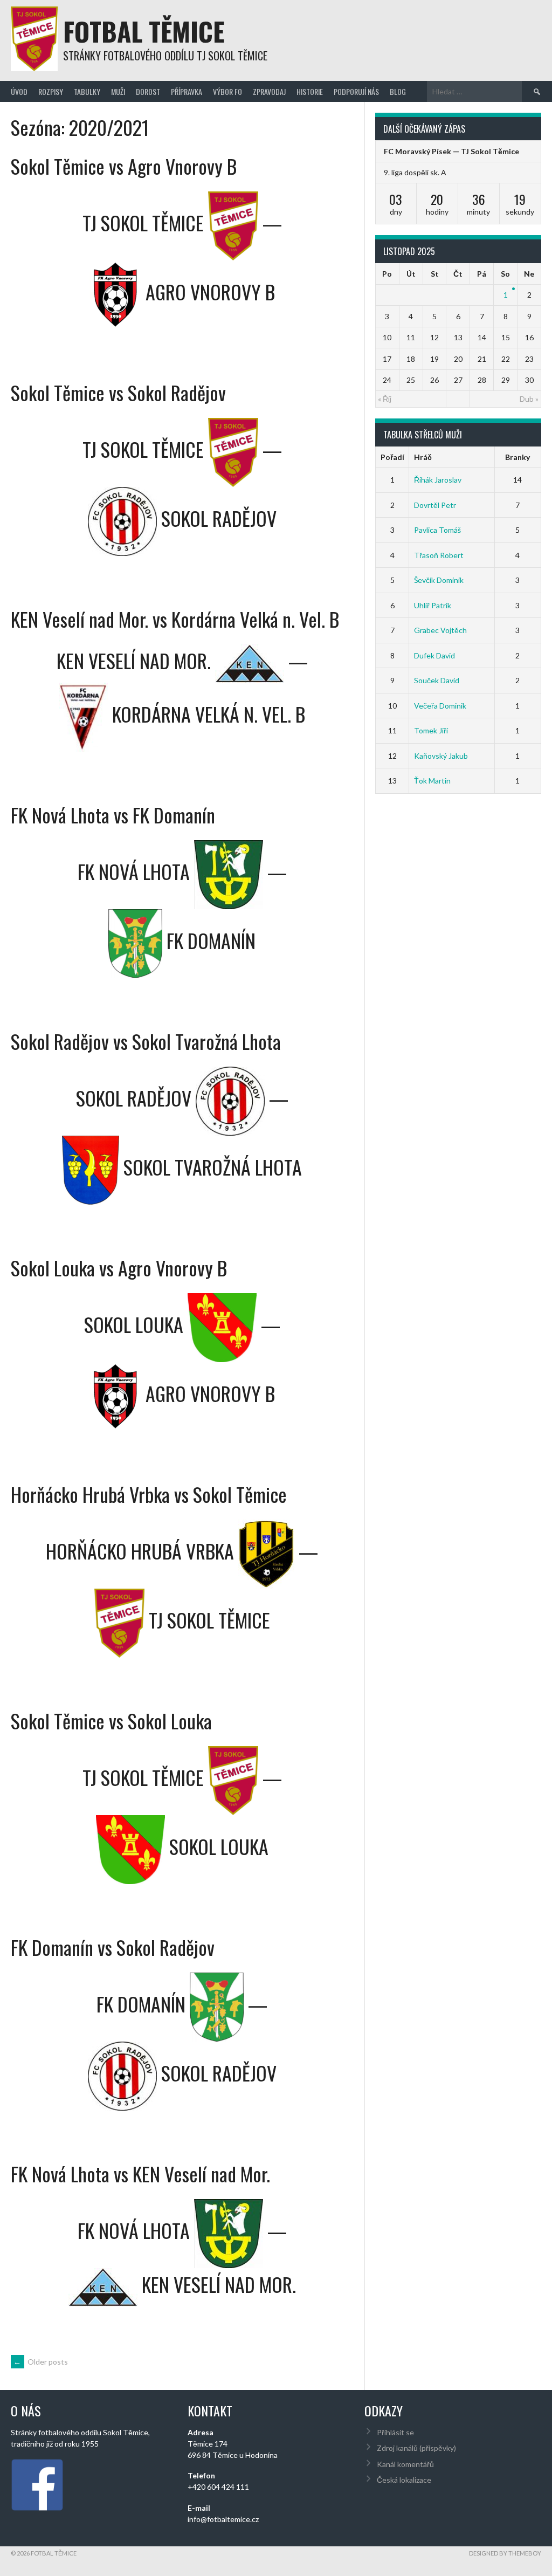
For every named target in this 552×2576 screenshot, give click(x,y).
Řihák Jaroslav (438, 480)
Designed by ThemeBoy (505, 2553)
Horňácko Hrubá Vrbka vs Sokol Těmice (149, 1494)
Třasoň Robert (439, 555)
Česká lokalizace (404, 2480)
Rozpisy (51, 91)
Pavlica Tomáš (437, 530)
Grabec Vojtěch (440, 630)
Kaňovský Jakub (441, 756)
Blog (398, 91)
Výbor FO (227, 91)
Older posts (41, 2362)
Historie (310, 91)
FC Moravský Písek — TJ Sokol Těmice (451, 151)
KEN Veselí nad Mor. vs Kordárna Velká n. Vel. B (175, 619)
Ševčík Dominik (439, 580)
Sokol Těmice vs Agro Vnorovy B (124, 166)
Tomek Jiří (431, 730)
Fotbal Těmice (144, 31)
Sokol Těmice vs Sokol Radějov (118, 392)
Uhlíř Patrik (433, 605)
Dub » (529, 399)
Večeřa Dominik (440, 706)
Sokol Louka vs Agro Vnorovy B (119, 1268)
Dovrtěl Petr (435, 505)
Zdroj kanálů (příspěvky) (416, 2448)
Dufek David (434, 655)
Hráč (423, 457)
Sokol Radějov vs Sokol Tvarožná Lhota (146, 1041)
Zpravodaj (269, 91)
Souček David (437, 680)
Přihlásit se (395, 2432)
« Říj (385, 399)
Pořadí (392, 457)
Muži (118, 91)
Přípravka (187, 91)
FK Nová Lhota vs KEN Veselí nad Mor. (140, 2173)
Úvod (19, 91)
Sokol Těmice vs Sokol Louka (111, 1720)
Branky (517, 457)
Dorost (148, 91)
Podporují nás (356, 91)
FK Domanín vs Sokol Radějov (113, 1947)
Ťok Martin (432, 781)
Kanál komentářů (405, 2464)
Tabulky (87, 91)
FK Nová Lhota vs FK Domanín (113, 815)
